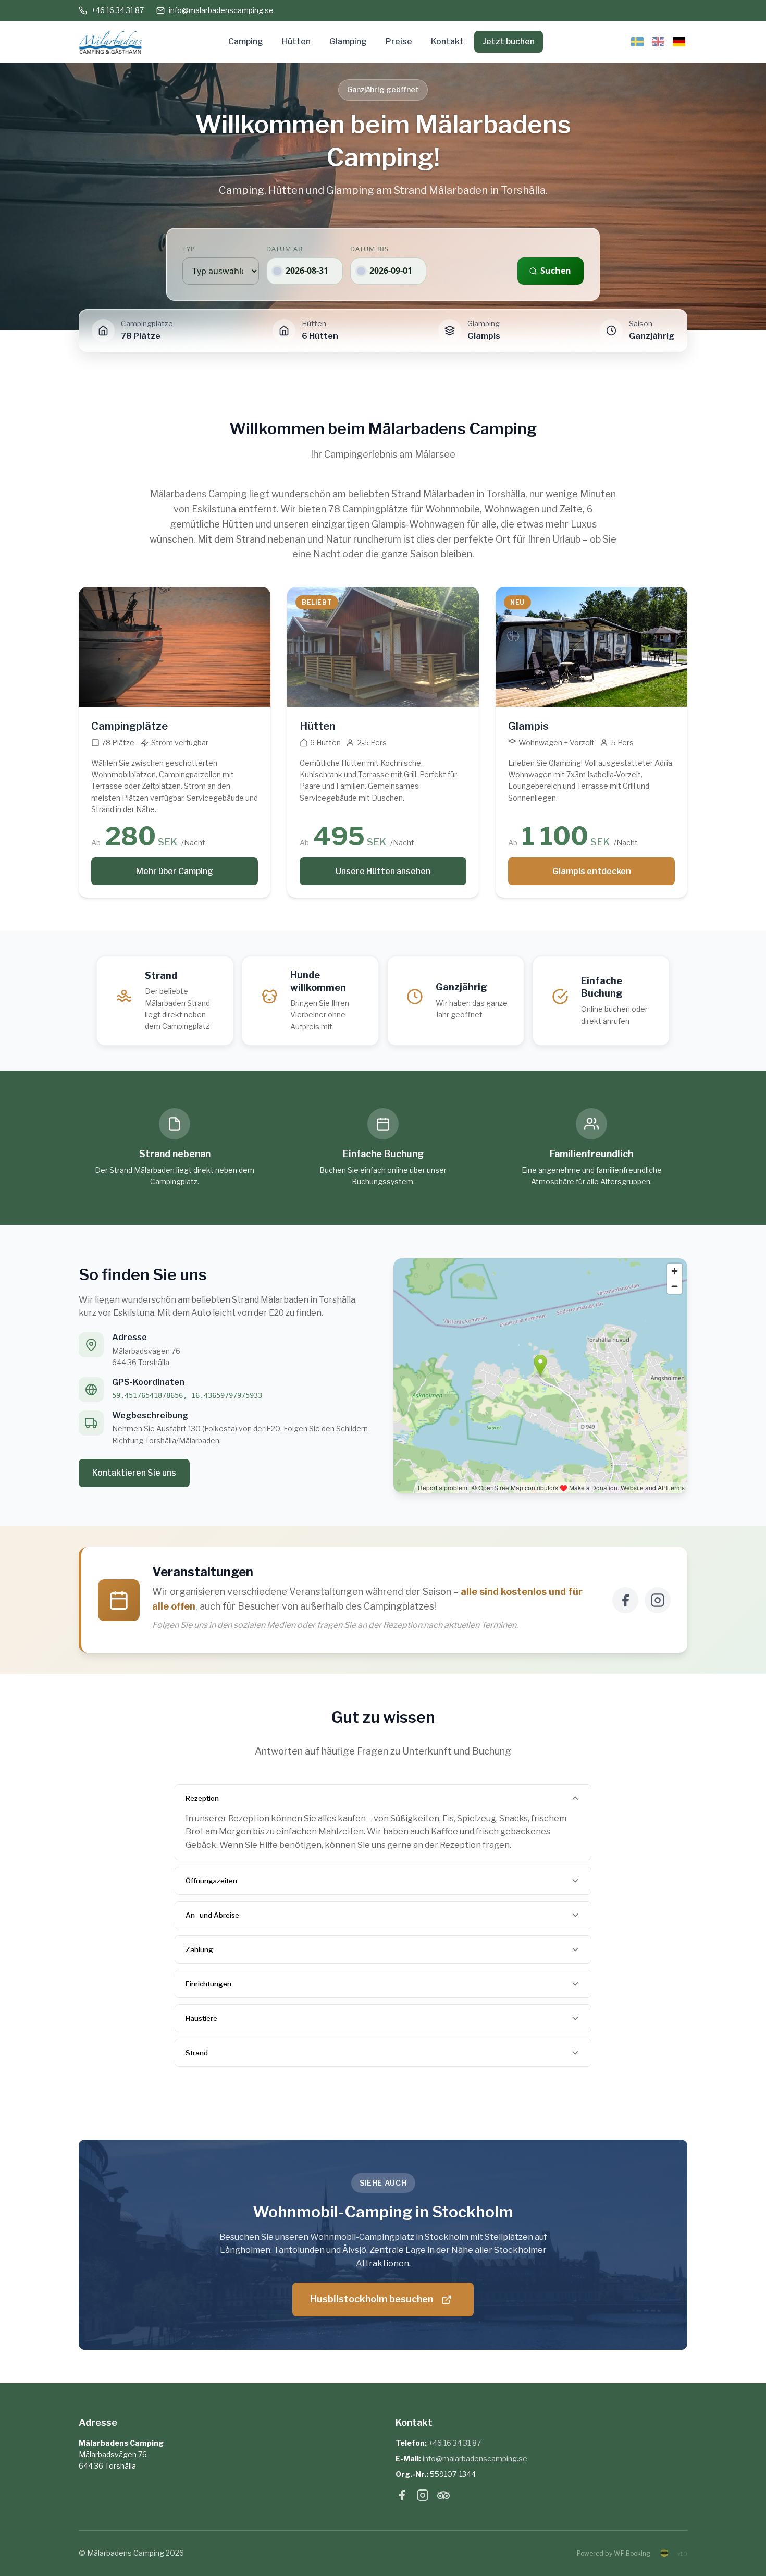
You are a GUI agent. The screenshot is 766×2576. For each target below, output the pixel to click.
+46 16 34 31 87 (118, 10)
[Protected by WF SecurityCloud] (665, 2553)
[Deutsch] (679, 42)
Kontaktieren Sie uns (134, 1473)
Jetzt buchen (509, 41)
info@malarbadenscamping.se (221, 10)
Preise (399, 41)
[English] (658, 42)
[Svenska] (637, 42)
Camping (246, 41)
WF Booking (632, 2553)
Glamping (348, 41)
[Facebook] (625, 1600)
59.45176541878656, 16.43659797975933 (187, 1395)
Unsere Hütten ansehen (383, 871)
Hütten (296, 41)
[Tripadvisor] (443, 2497)
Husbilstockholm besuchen (372, 2299)
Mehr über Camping (175, 871)
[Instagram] (658, 1600)
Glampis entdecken (592, 871)
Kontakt (447, 41)
